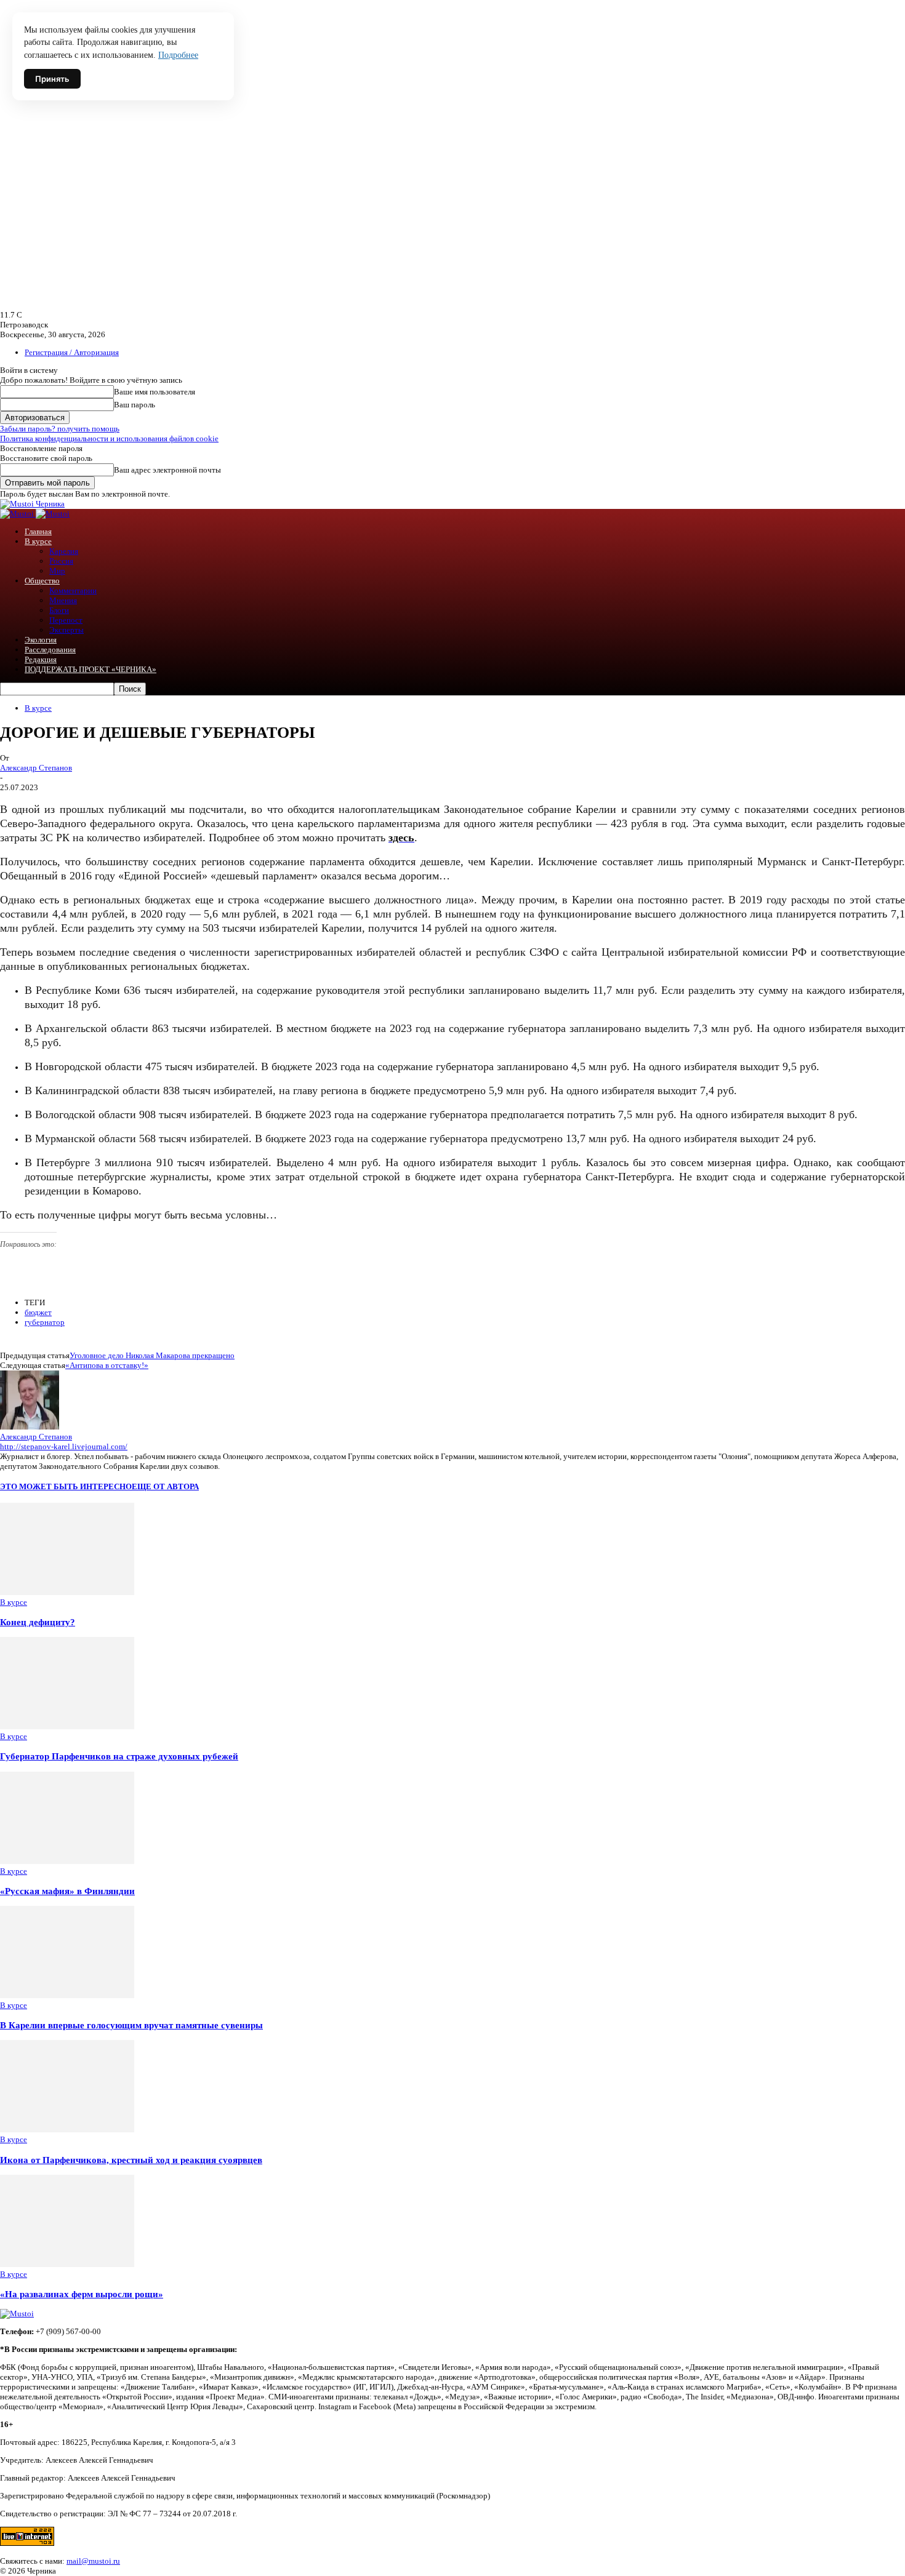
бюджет (38, 1312)
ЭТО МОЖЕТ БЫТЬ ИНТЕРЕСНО (66, 1486)
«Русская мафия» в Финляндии (67, 1891)
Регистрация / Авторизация (72, 352)
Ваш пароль (135, 405)
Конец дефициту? (38, 1622)
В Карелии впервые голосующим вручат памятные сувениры (131, 2025)
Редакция (41, 659)
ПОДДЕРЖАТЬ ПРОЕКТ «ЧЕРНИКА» (90, 669)
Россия (61, 561)
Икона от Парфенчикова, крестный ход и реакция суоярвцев (131, 2160)
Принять (52, 79)
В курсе (38, 541)
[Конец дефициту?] (67, 1592)
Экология (41, 640)
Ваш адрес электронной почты (167, 470)
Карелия (64, 551)
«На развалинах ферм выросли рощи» (82, 2294)
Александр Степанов (36, 768)
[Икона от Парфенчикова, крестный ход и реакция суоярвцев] (67, 2130)
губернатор (45, 1322)
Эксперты (66, 630)
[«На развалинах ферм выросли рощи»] (67, 2264)
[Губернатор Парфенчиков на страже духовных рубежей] (67, 1726)
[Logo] (18, 514)
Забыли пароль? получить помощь (60, 429)
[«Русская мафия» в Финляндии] (67, 1861)
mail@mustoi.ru (93, 2561)
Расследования (50, 650)
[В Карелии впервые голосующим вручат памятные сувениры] (67, 1995)
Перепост (66, 620)
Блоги (59, 610)
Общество (42, 581)
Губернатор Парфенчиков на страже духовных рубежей (119, 1756)
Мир (57, 571)
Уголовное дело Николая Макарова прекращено (152, 1355)
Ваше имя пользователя (155, 392)
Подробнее (178, 55)
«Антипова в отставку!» (107, 1365)
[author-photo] (30, 1427)
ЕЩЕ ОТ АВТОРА (165, 1486)
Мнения (63, 600)
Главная (38, 531)
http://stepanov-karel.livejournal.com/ (64, 1446)
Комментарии (73, 590)
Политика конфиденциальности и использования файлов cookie (109, 438)
